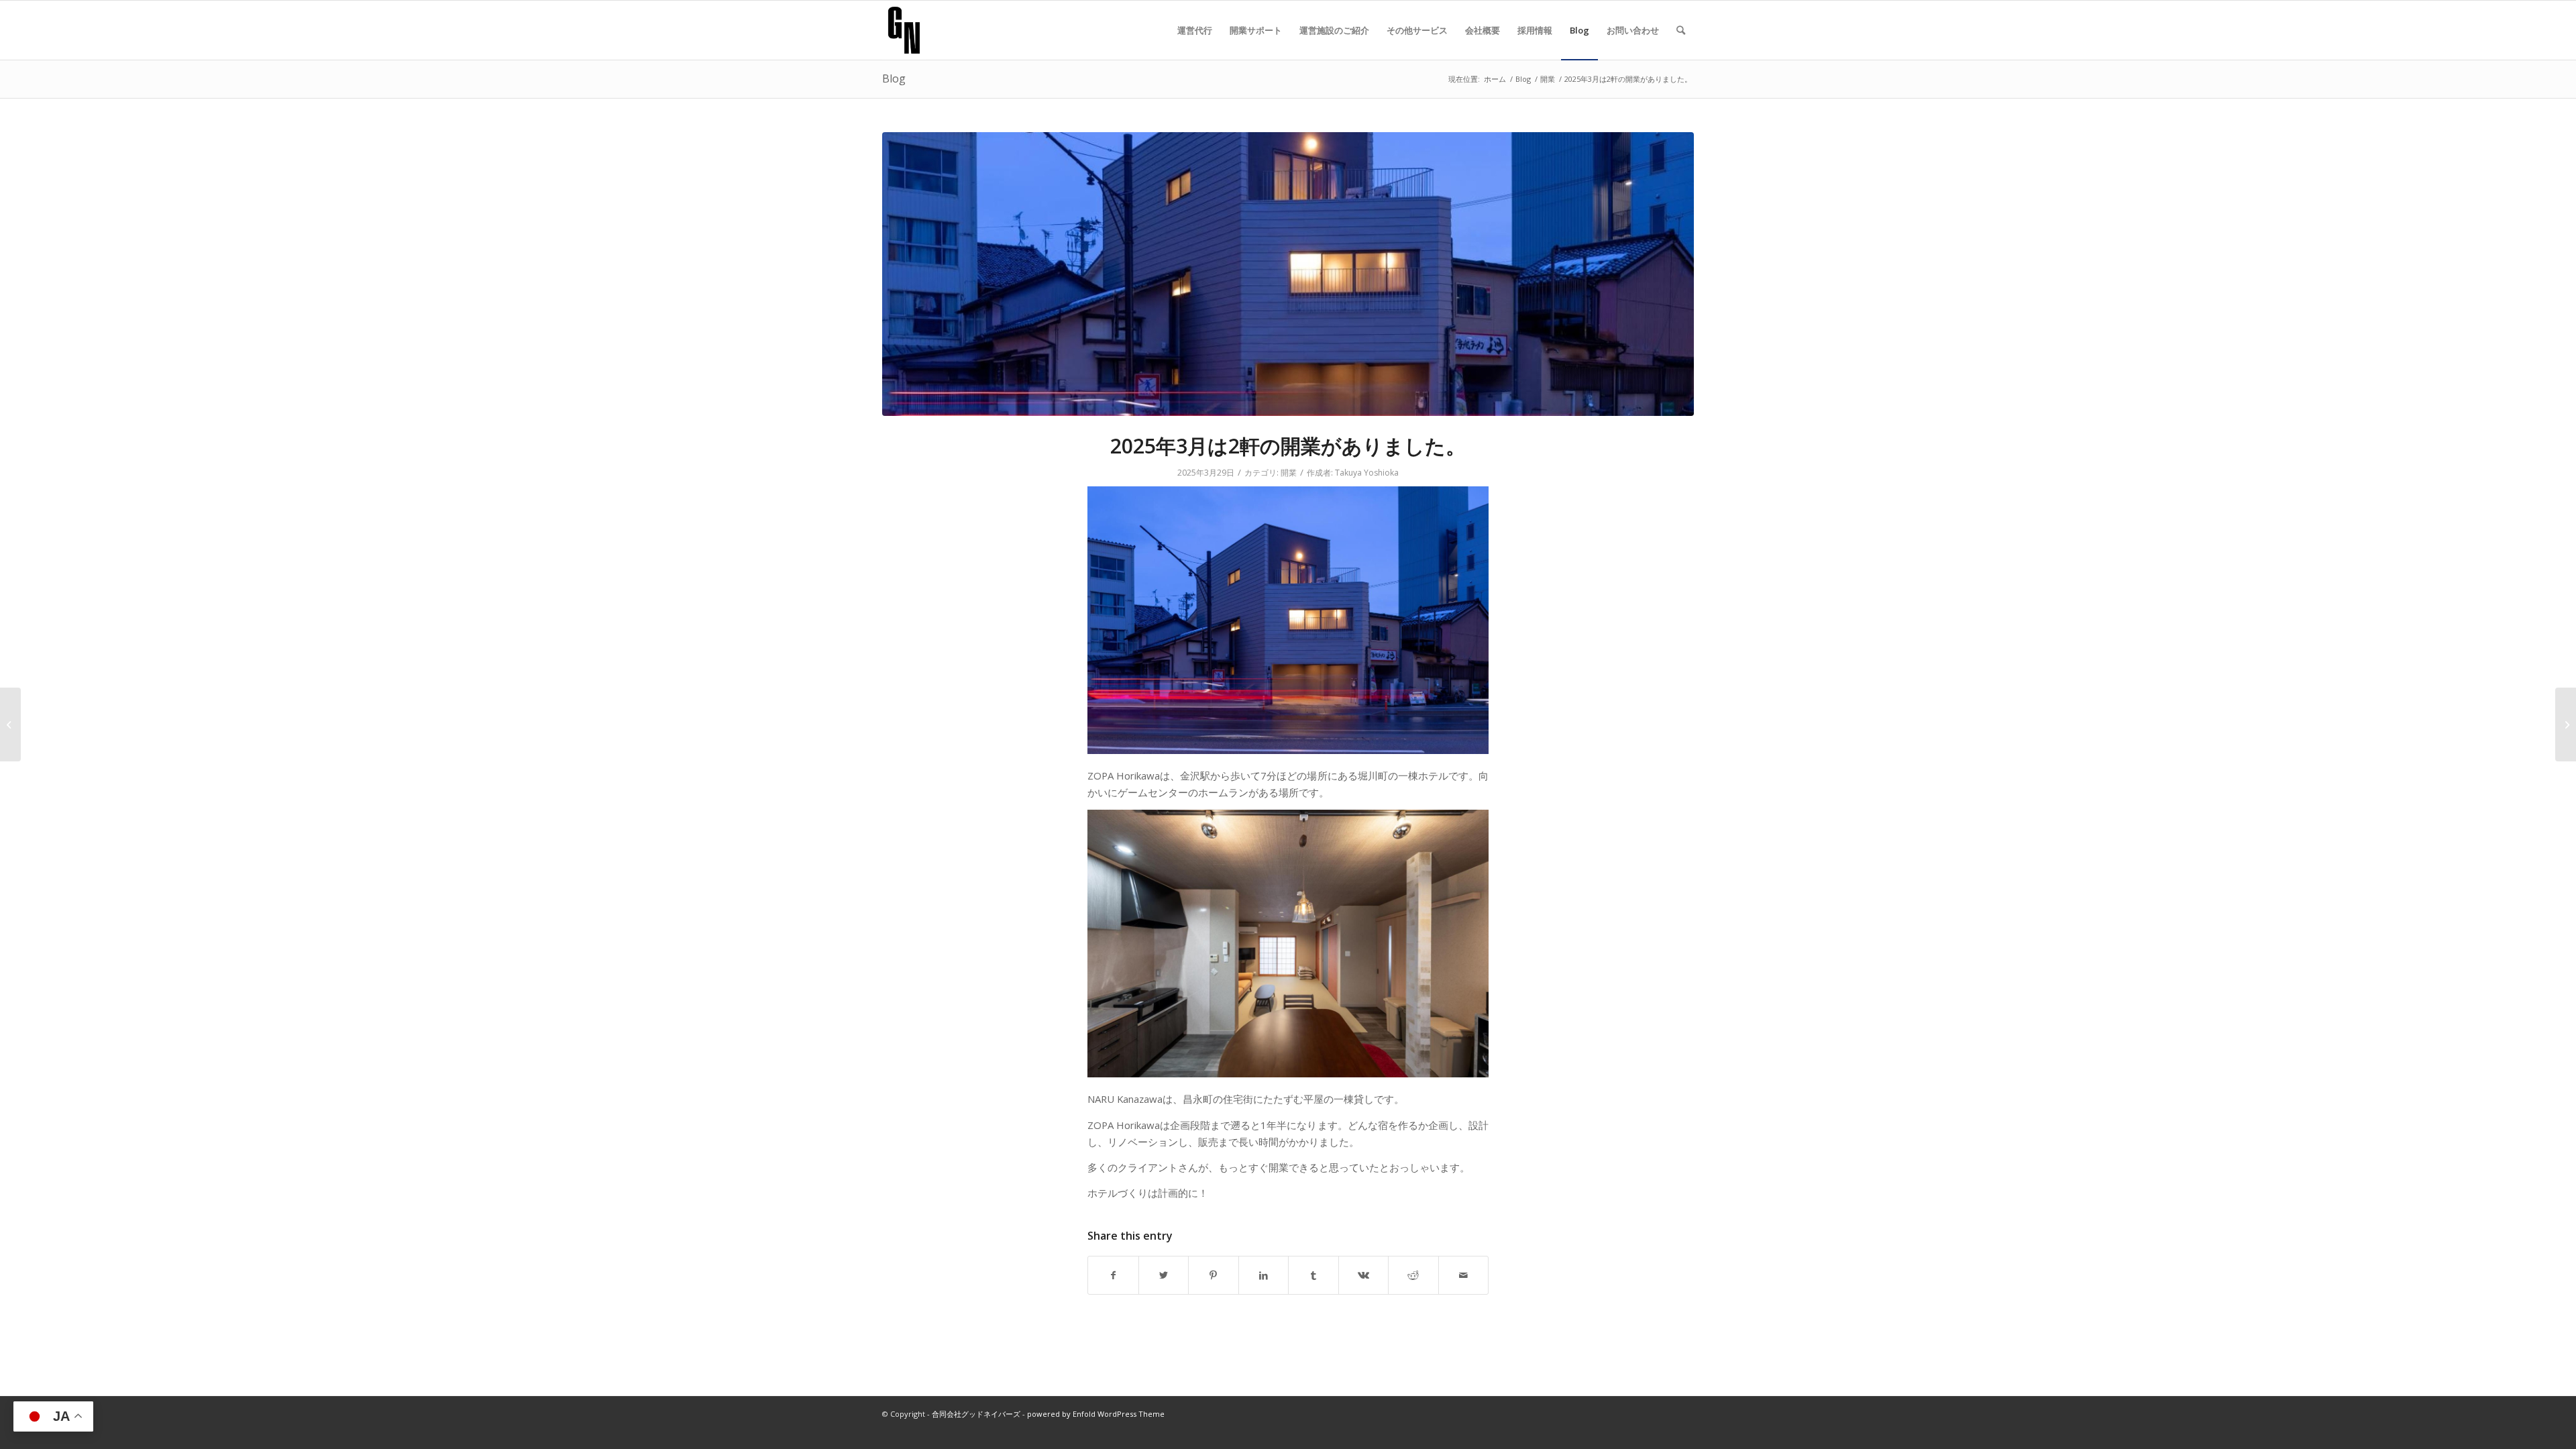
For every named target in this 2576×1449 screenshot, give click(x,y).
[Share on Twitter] (1164, 1275)
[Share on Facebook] (1113, 1275)
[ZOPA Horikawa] (1288, 274)
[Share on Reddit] (1413, 1275)
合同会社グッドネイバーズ (976, 1414)
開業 (1289, 473)
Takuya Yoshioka (1367, 473)
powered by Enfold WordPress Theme (1096, 1414)
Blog (894, 78)
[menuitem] (1195, 30)
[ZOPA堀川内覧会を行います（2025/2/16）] (10, 724)
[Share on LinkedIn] (1264, 1275)
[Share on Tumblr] (1313, 1275)
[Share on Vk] (1364, 1275)
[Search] (1681, 30)
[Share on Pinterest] (1214, 1275)
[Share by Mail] (1464, 1275)
